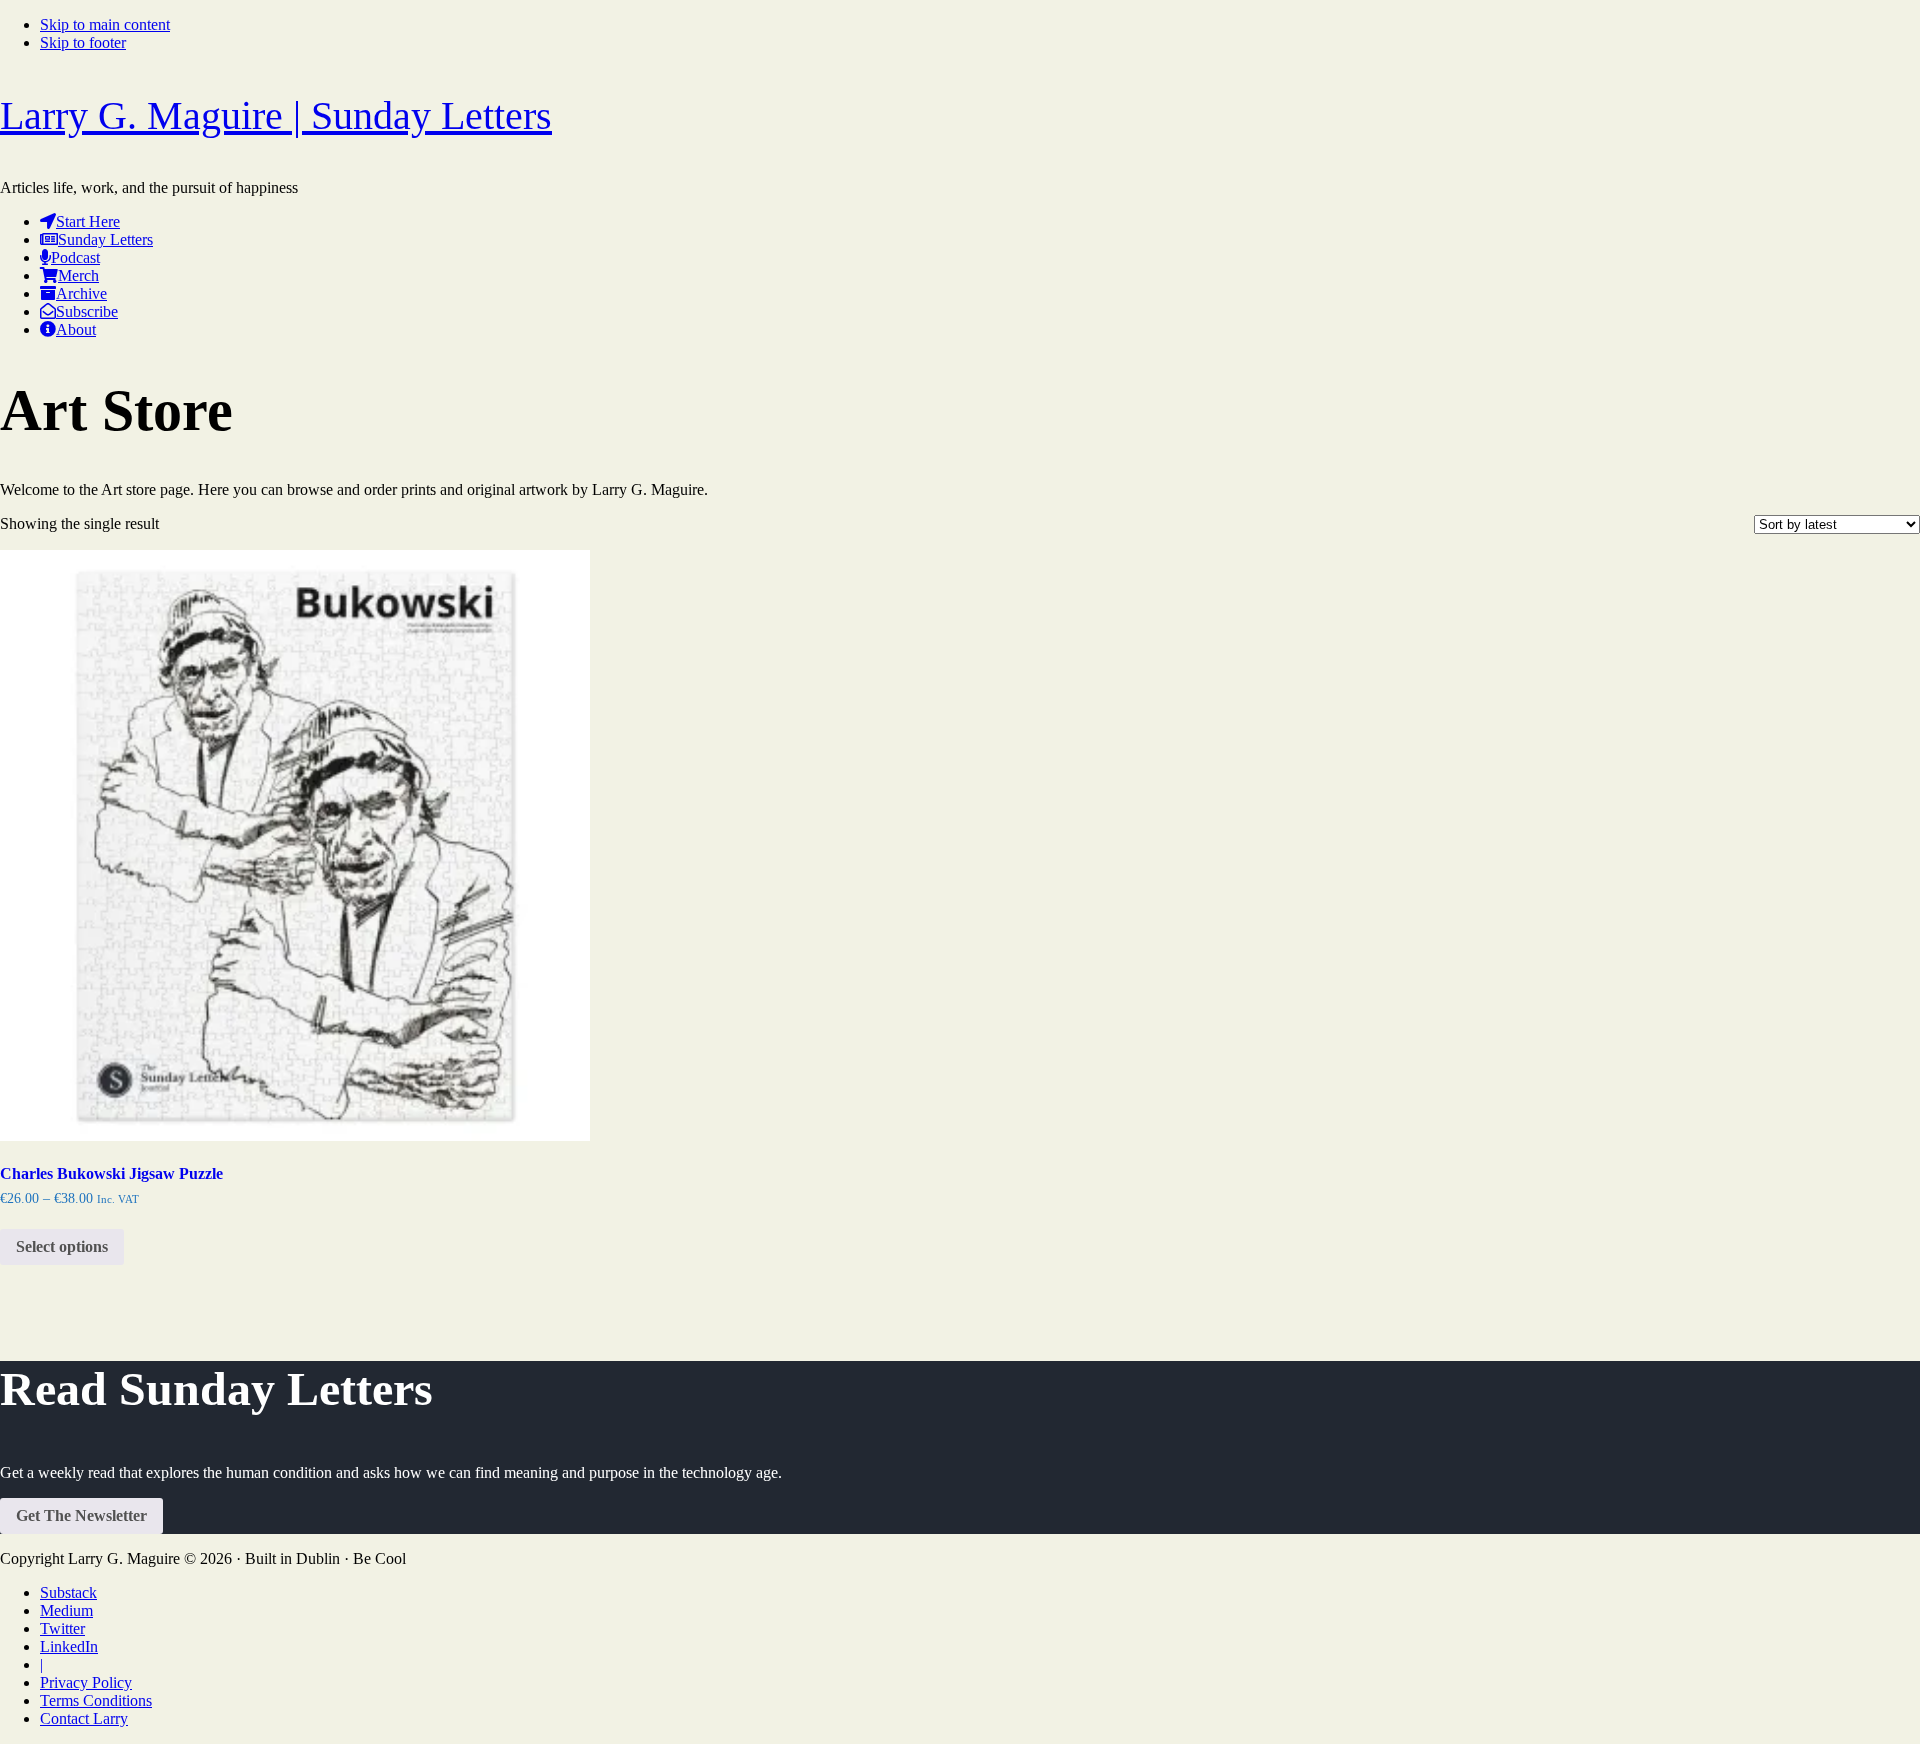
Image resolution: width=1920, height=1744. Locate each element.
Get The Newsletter (81, 1515)
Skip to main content (105, 24)
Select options (62, 1246)
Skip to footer (83, 42)
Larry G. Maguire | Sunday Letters (276, 115)
